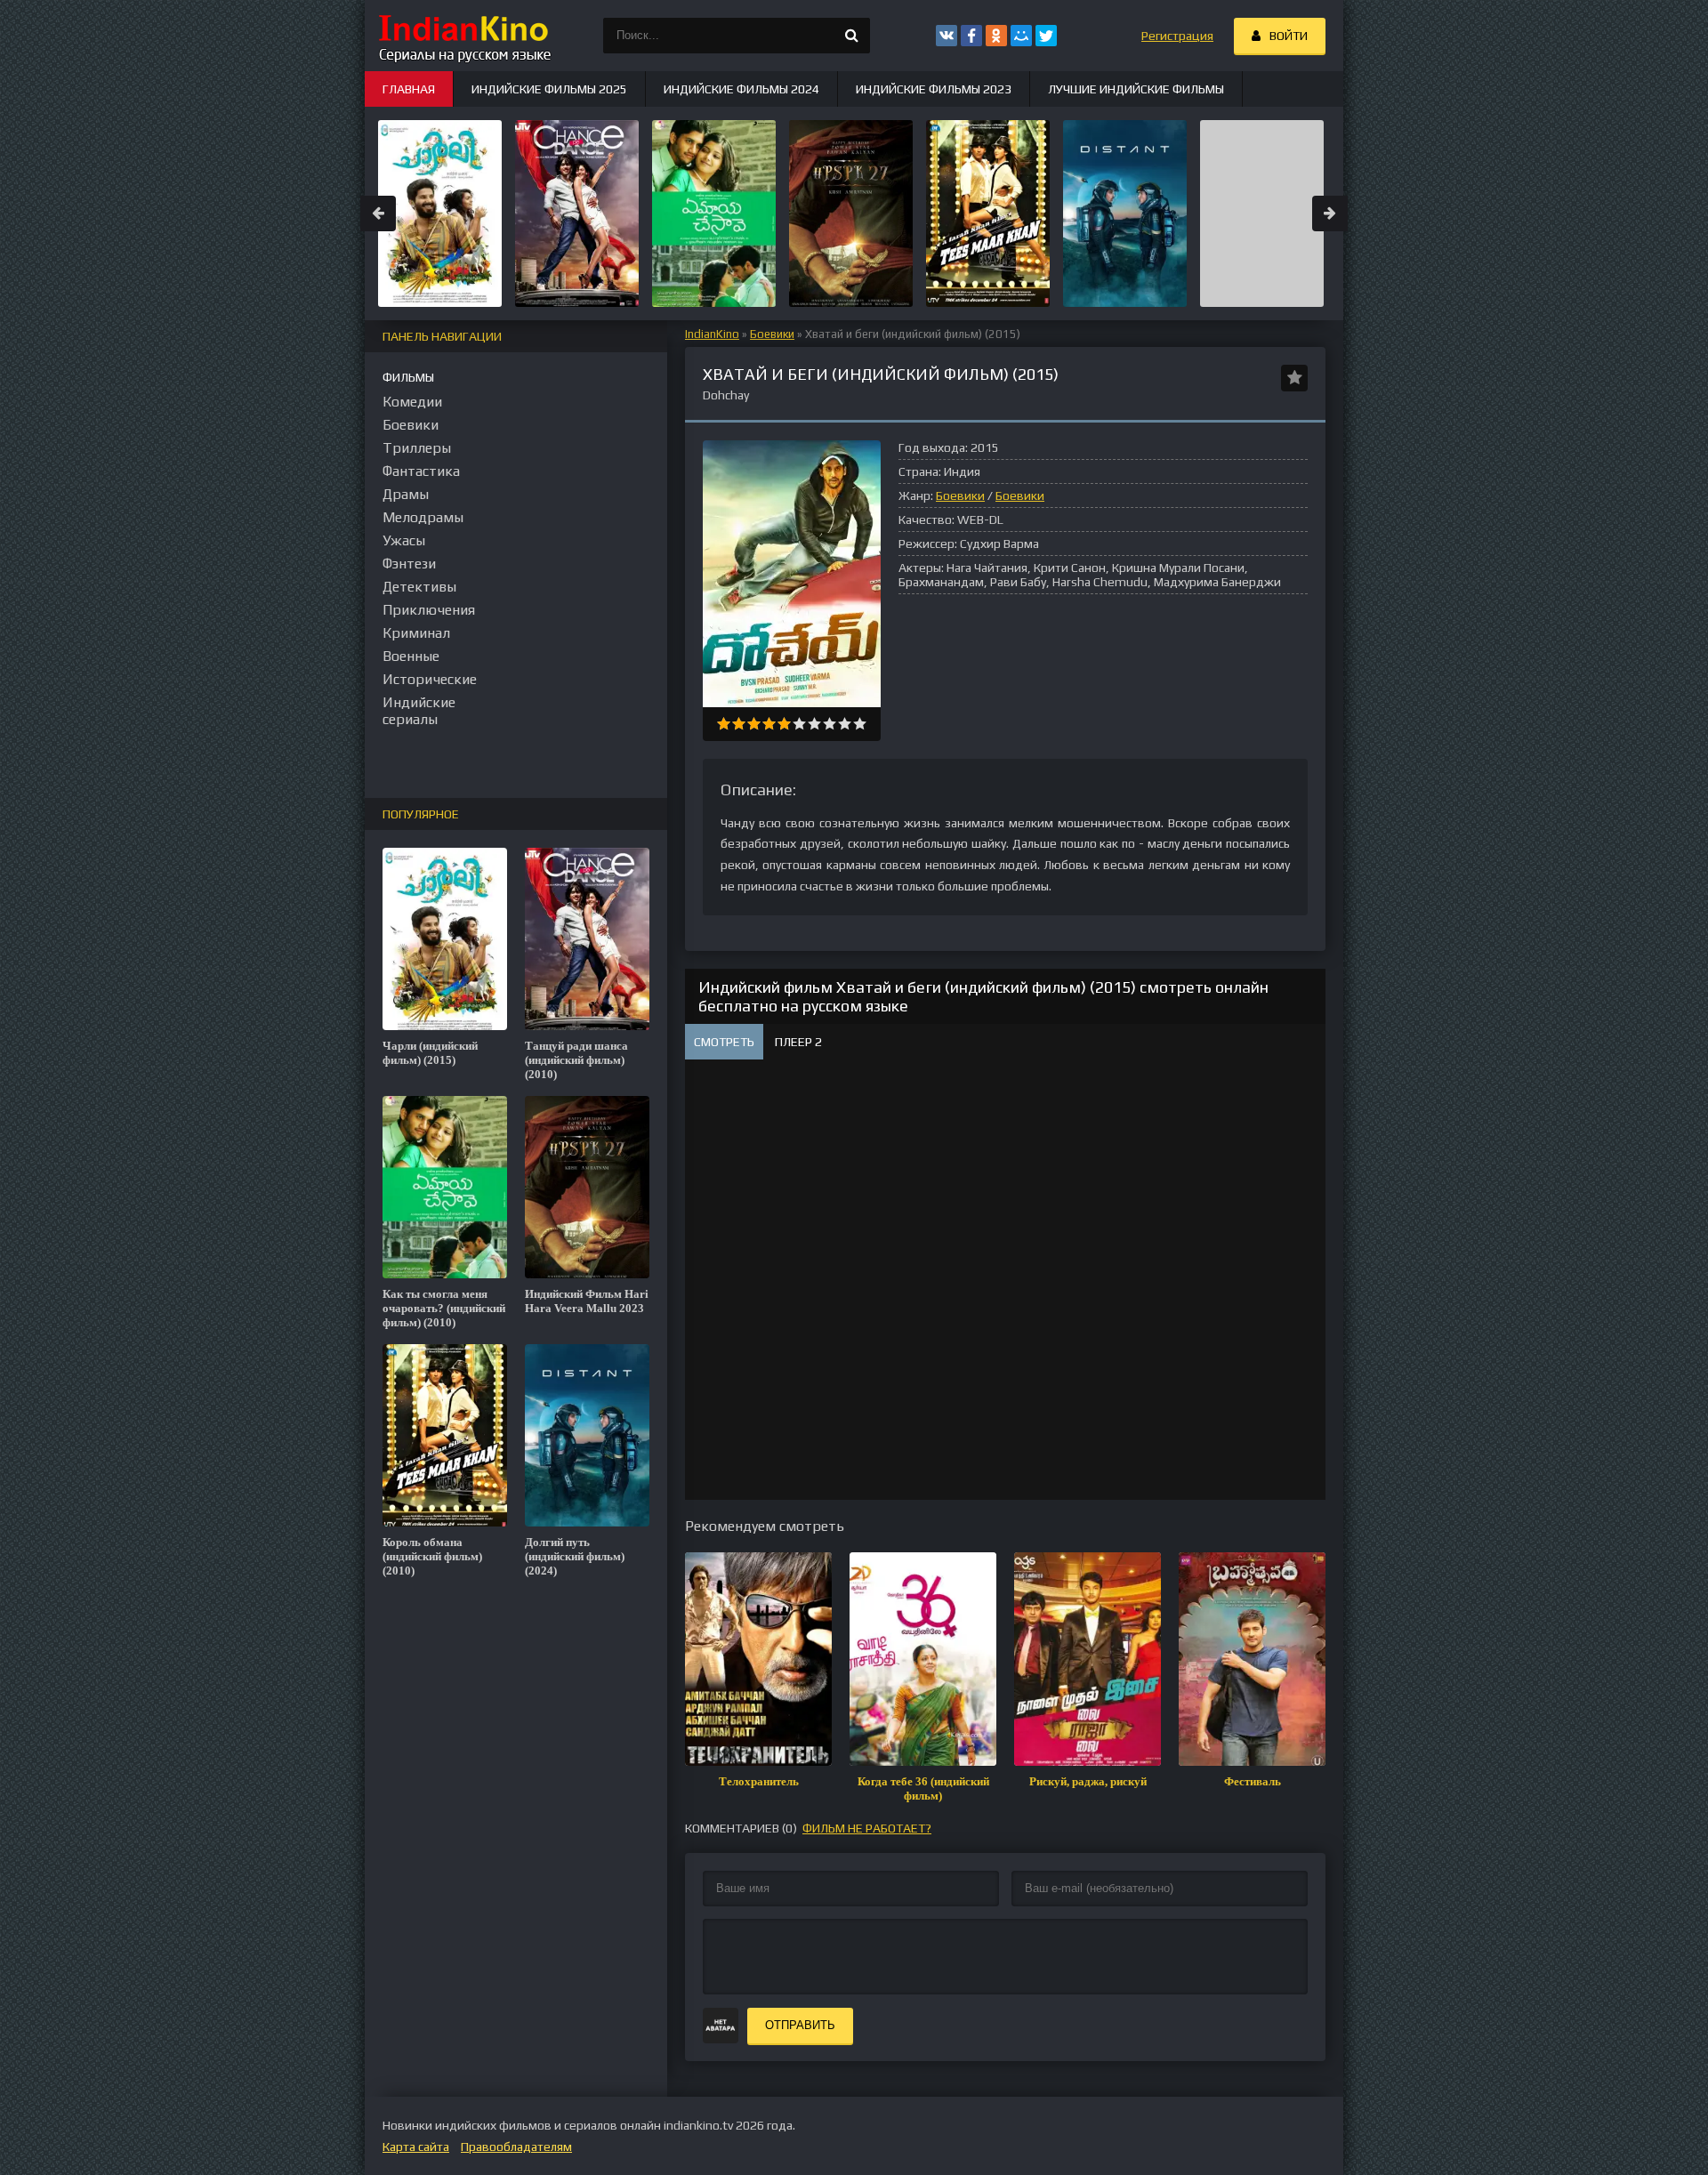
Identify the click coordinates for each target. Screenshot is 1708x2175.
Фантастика (421, 471)
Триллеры (417, 448)
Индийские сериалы (419, 711)
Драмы (406, 494)
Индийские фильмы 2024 (741, 89)
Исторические (430, 679)
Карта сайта (416, 2147)
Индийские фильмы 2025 (549, 89)
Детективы (419, 587)
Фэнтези (409, 564)
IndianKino (712, 334)
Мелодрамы (423, 517)
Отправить (800, 2025)
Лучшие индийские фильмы (1136, 89)
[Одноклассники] (996, 36)
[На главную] (463, 36)
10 (860, 724)
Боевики (772, 334)
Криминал (416, 633)
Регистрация (1177, 36)
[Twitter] (1046, 36)
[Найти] (852, 36)
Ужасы (404, 540)
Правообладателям (516, 2147)
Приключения (429, 610)
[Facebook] (971, 36)
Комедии (412, 402)
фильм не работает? (867, 1828)
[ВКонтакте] (947, 36)
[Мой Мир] (1021, 36)
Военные (411, 656)
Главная (409, 89)
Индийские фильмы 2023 (934, 89)
